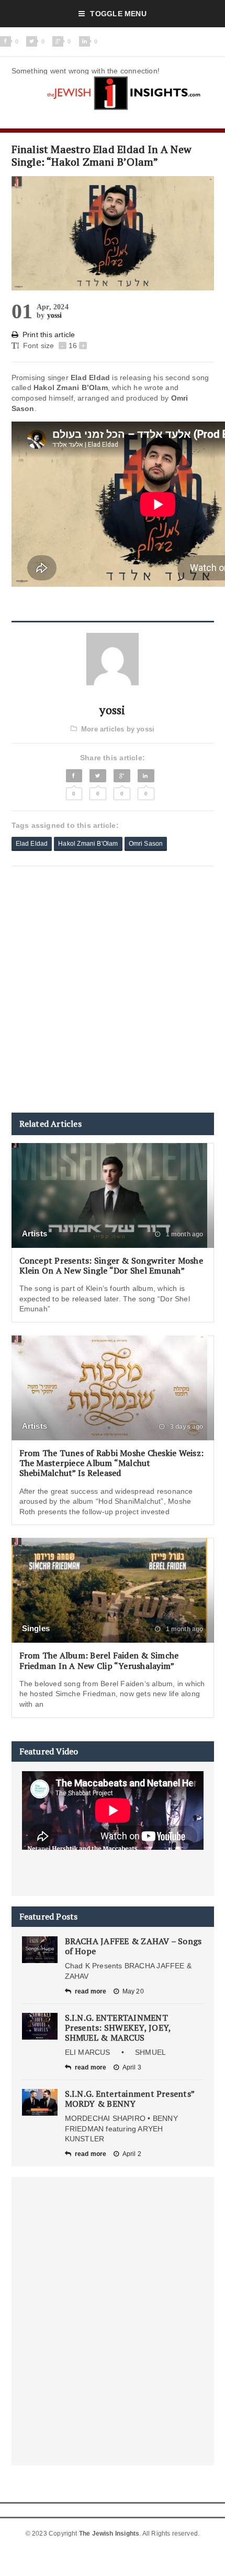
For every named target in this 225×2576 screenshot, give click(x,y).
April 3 (132, 2067)
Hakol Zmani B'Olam (88, 844)
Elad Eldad (32, 844)
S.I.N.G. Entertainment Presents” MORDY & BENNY (130, 2099)
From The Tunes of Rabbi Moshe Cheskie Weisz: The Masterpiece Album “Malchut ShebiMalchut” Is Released (112, 1463)
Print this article (49, 335)
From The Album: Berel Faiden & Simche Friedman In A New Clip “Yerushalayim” (99, 1660)
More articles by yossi (118, 729)
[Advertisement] (113, 989)
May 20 (133, 1991)
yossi (55, 315)
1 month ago (183, 1234)
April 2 (132, 2154)
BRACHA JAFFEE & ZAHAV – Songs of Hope (133, 1946)
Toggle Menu (118, 14)
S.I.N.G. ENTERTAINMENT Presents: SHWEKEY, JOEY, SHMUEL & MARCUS (118, 2028)
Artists (35, 1233)
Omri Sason (146, 844)
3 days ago (186, 1427)
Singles (36, 1628)
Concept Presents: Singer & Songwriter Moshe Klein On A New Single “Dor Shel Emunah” (111, 1265)
